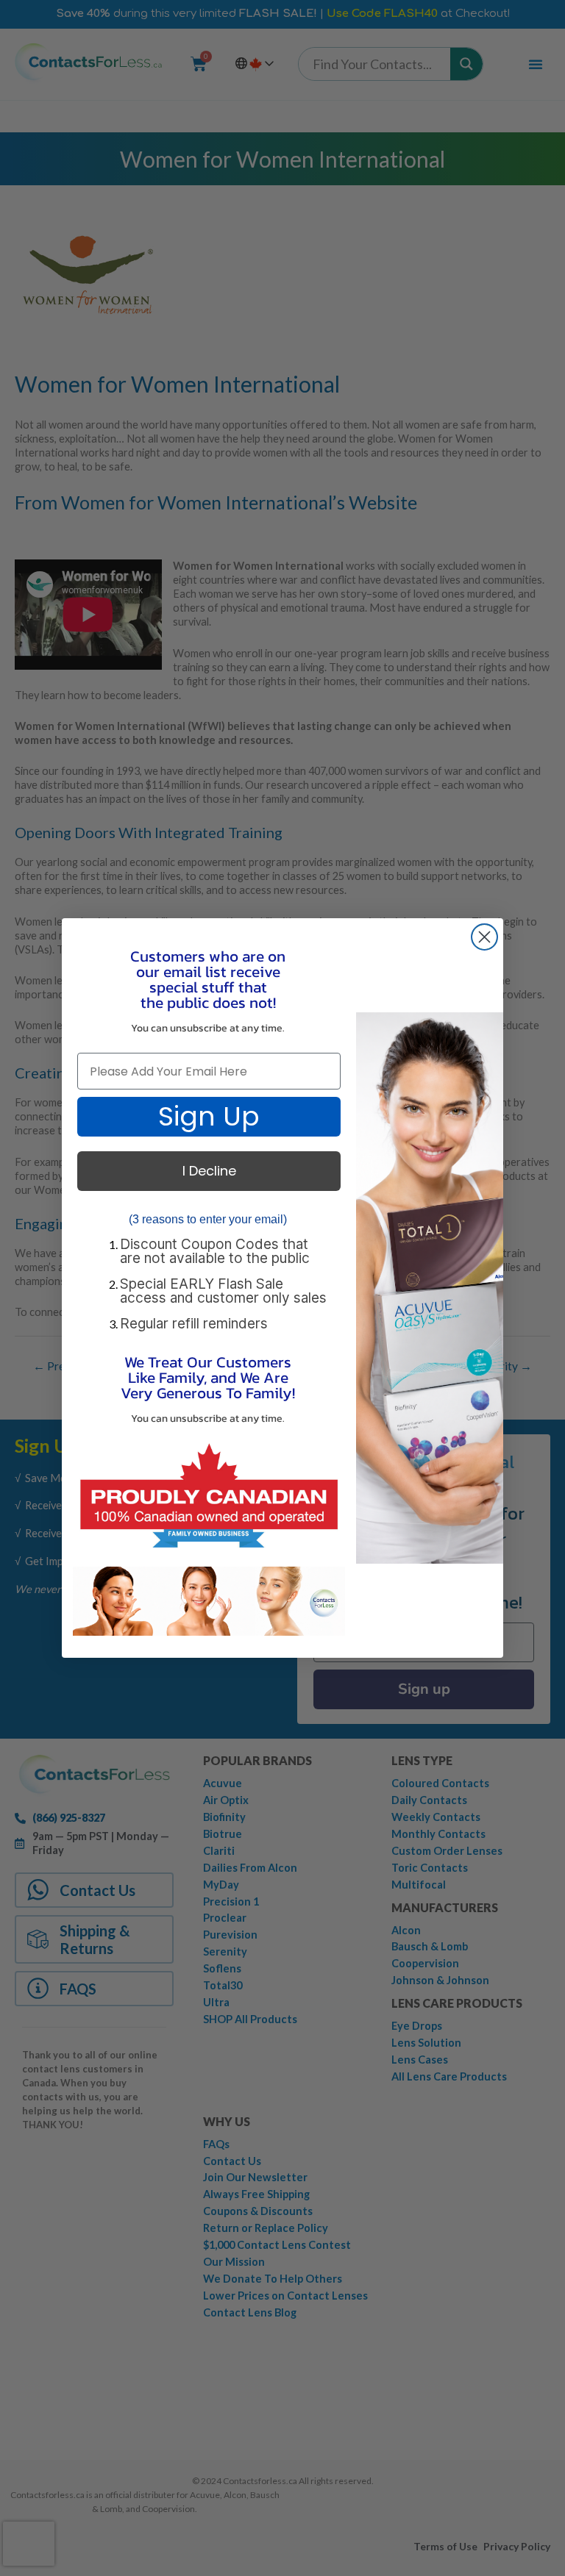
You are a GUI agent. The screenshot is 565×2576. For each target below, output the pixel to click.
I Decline (209, 1171)
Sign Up (209, 1116)
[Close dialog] (484, 937)
